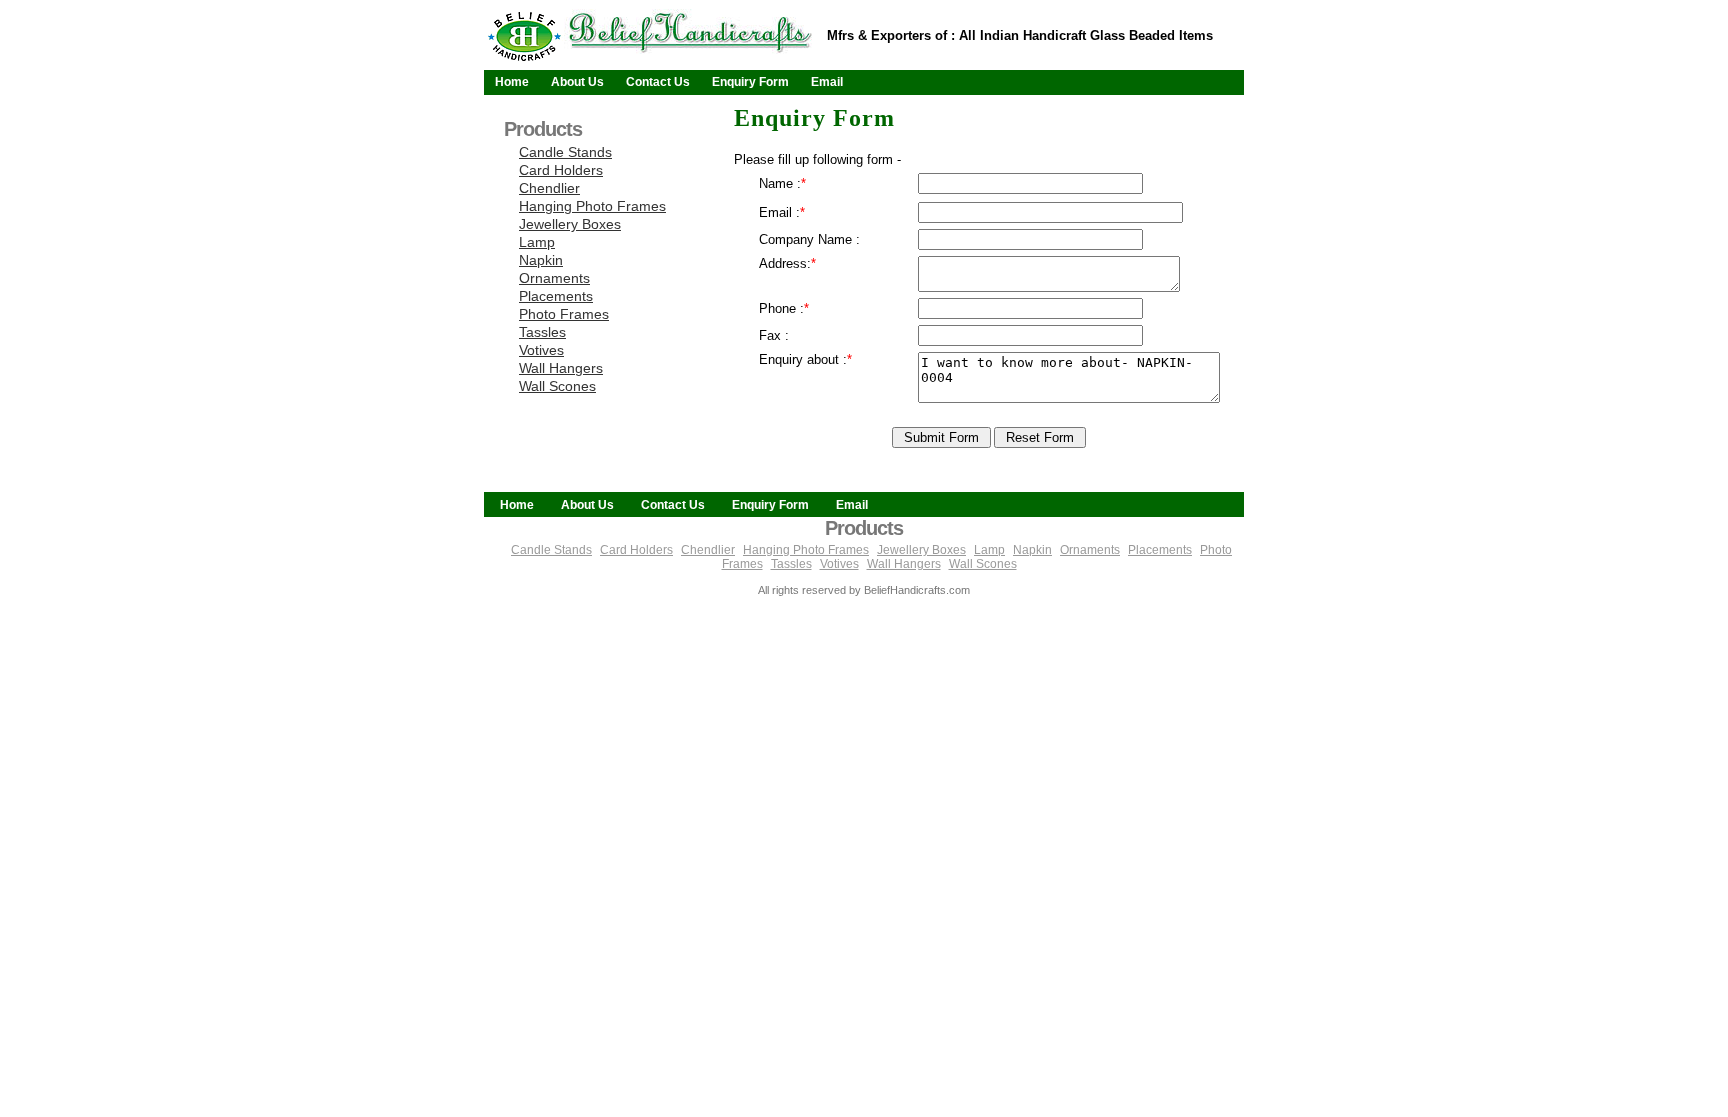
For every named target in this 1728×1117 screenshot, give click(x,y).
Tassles (542, 332)
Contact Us (658, 82)
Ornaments (554, 278)
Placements (556, 296)
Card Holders (561, 170)
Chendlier (549, 188)
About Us (577, 82)
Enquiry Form (750, 82)
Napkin (541, 260)
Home (512, 82)
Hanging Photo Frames (592, 206)
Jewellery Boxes (570, 224)
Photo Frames (564, 314)
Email (827, 82)
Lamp (537, 242)
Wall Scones (557, 386)
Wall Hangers (561, 368)
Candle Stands (565, 152)
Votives (541, 350)
